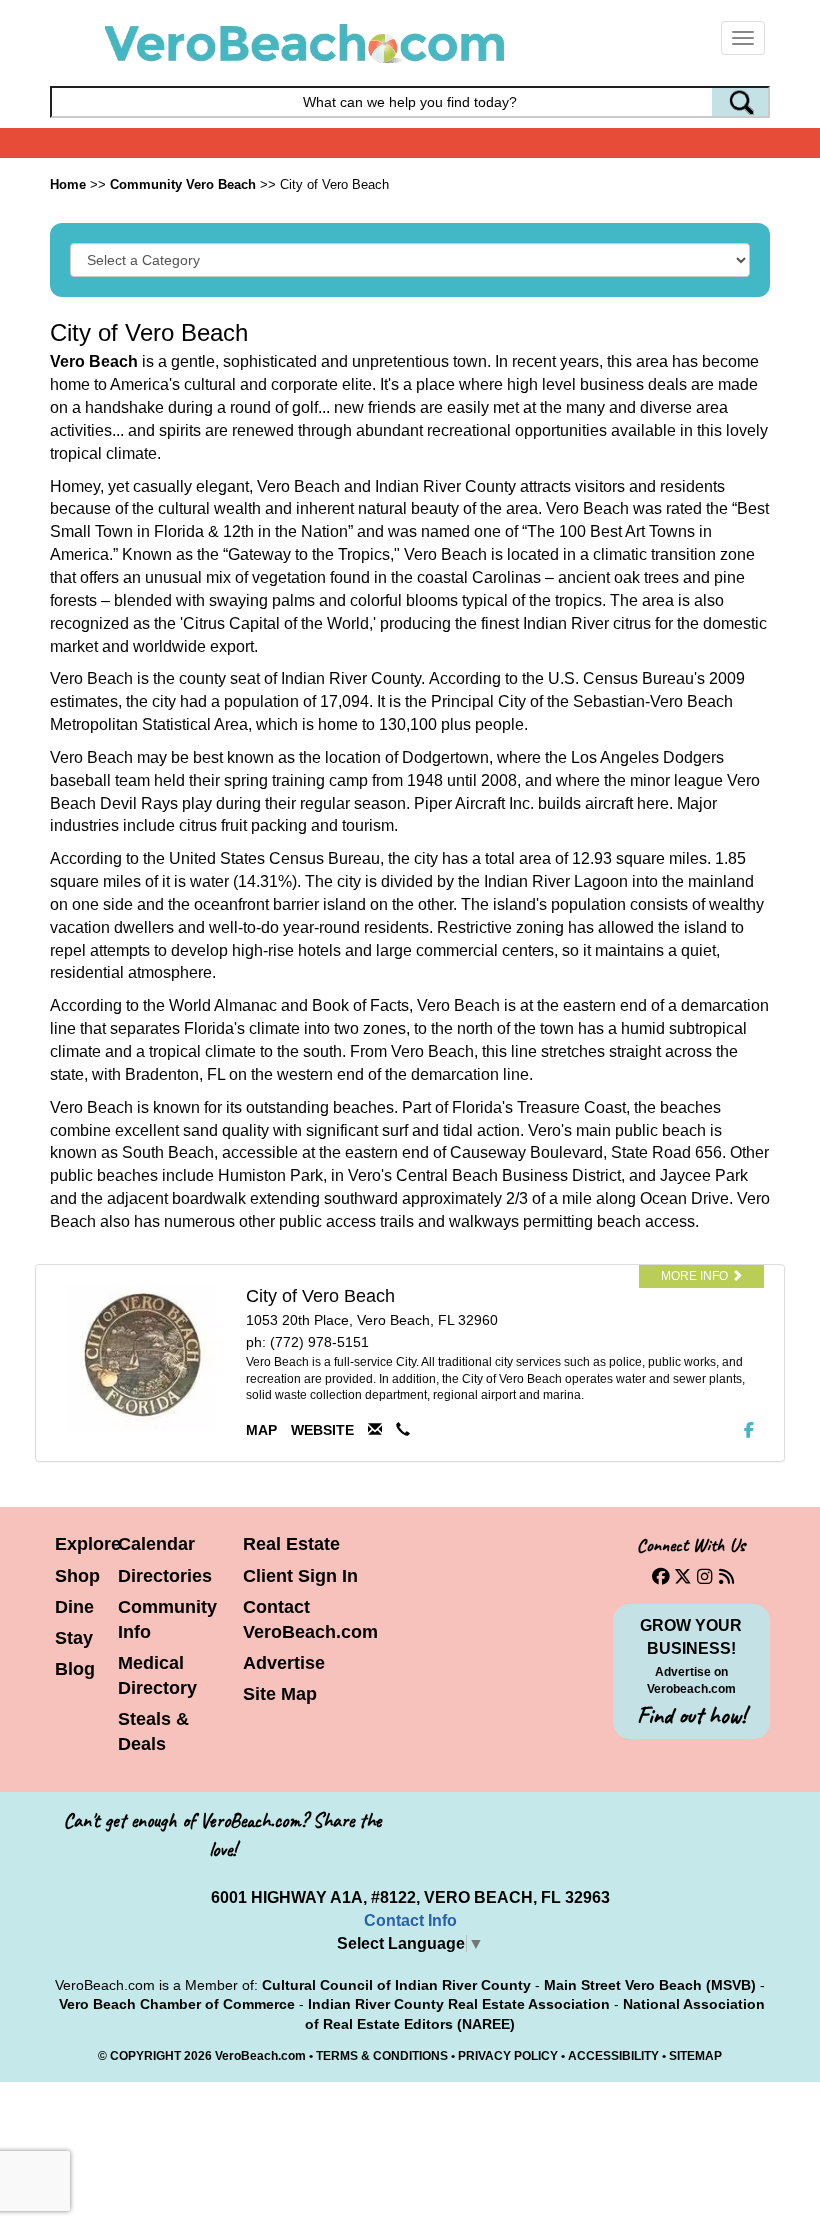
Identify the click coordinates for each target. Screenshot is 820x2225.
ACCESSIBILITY (613, 2056)
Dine (74, 1607)
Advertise (284, 1663)
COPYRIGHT (145, 2056)
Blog (75, 1669)
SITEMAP (695, 2056)
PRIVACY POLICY (508, 2056)
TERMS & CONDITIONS (382, 2056)
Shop (77, 1576)
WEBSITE (322, 1430)
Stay (74, 1638)
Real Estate (291, 1544)
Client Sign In (300, 1576)
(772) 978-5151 (319, 1342)
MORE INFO (696, 1276)
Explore (88, 1544)
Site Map (280, 1694)
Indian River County (351, 678)
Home (68, 184)
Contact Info (410, 1920)
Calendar (156, 1544)
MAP (261, 1430)
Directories (165, 1576)
